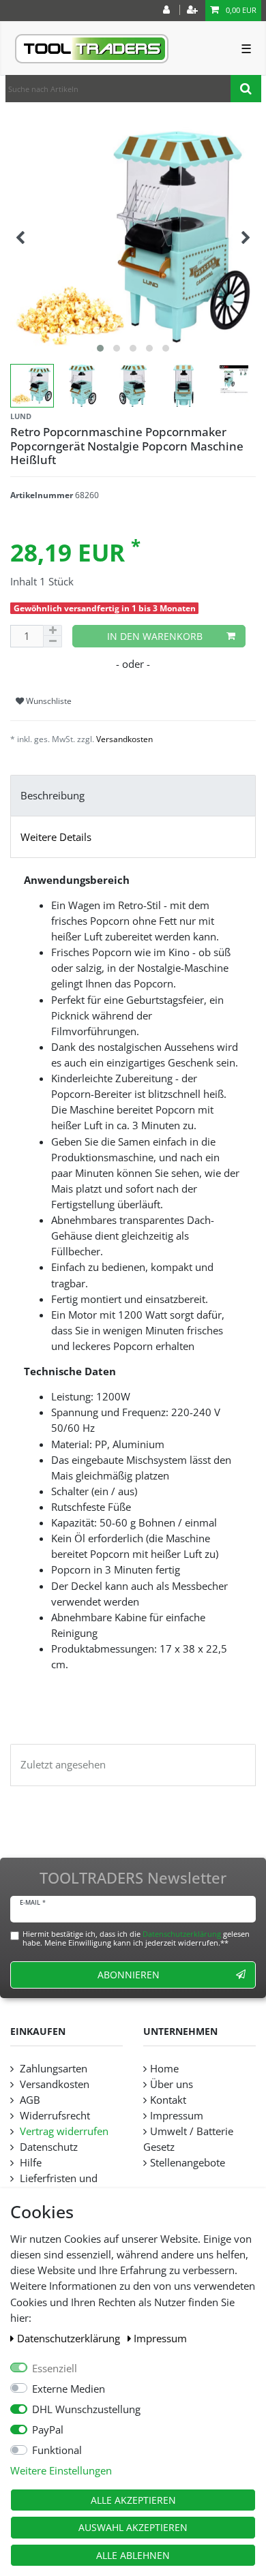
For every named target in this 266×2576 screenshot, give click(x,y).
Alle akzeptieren (133, 2500)
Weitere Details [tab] (56, 837)
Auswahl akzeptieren (133, 2527)
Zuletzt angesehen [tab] (63, 1765)
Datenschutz (47, 2147)
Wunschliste (48, 701)
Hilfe (29, 2163)
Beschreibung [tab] (53, 796)
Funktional (57, 2450)
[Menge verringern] (53, 641)
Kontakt (168, 2100)
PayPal (48, 2430)
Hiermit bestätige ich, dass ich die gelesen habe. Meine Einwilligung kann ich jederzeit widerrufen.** (136, 1938)
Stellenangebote (188, 2163)
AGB (29, 2100)
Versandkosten (124, 739)
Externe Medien (69, 2389)
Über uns (172, 2084)
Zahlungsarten (52, 2069)
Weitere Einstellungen (61, 2471)
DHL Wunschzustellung (86, 2409)
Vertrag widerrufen (63, 2131)
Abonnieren (129, 1975)
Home (164, 2069)
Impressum (160, 2339)
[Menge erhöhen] (53, 631)
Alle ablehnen (133, 2555)
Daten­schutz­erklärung (70, 2339)
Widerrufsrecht (54, 2116)
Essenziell (55, 2368)
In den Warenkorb (155, 636)
